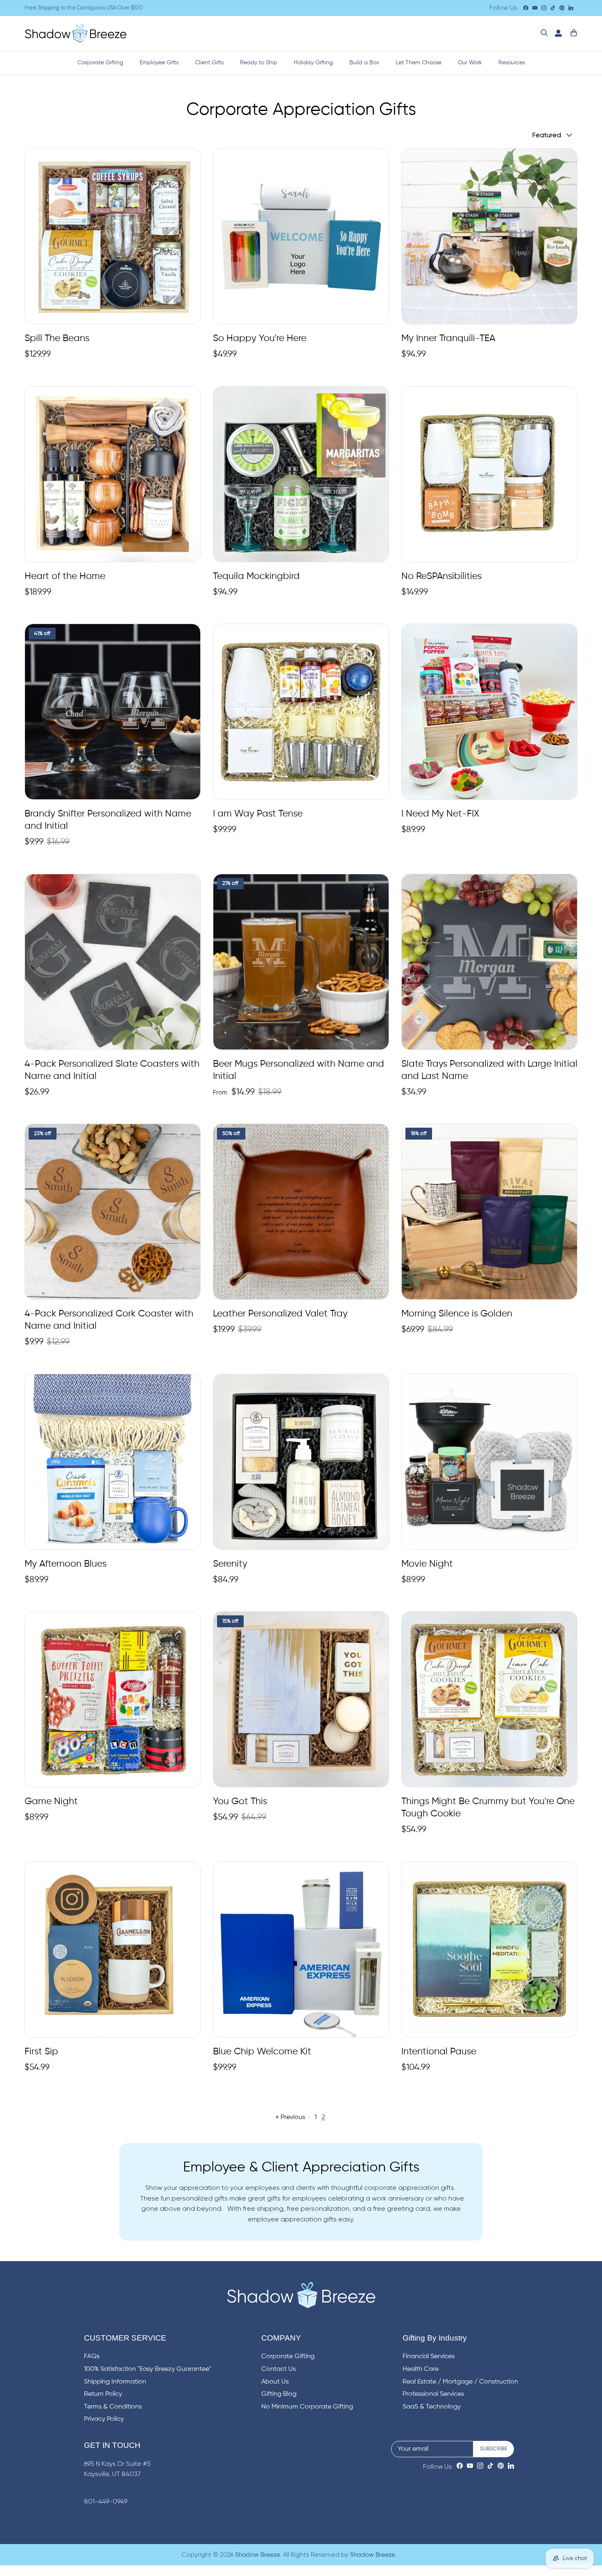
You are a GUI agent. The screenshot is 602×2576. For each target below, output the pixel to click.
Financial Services (429, 2357)
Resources (512, 63)
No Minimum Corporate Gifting (307, 2407)
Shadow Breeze (258, 2555)
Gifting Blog (279, 2394)
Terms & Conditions (113, 2407)
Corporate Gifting (100, 63)
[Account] (557, 33)
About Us (275, 2382)
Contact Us (278, 2369)
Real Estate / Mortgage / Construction (460, 2382)
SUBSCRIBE (494, 2449)
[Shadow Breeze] (76, 33)
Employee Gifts (159, 63)
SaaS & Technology (432, 2407)
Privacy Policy (104, 2419)
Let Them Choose (419, 63)
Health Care (421, 2369)
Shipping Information (115, 2382)
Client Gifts (209, 63)
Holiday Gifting (313, 63)
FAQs (92, 2357)
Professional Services (433, 2394)
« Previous (290, 2117)
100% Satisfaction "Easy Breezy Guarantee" (148, 2369)
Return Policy (103, 2394)
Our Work (470, 63)
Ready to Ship (259, 63)
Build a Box (364, 63)
